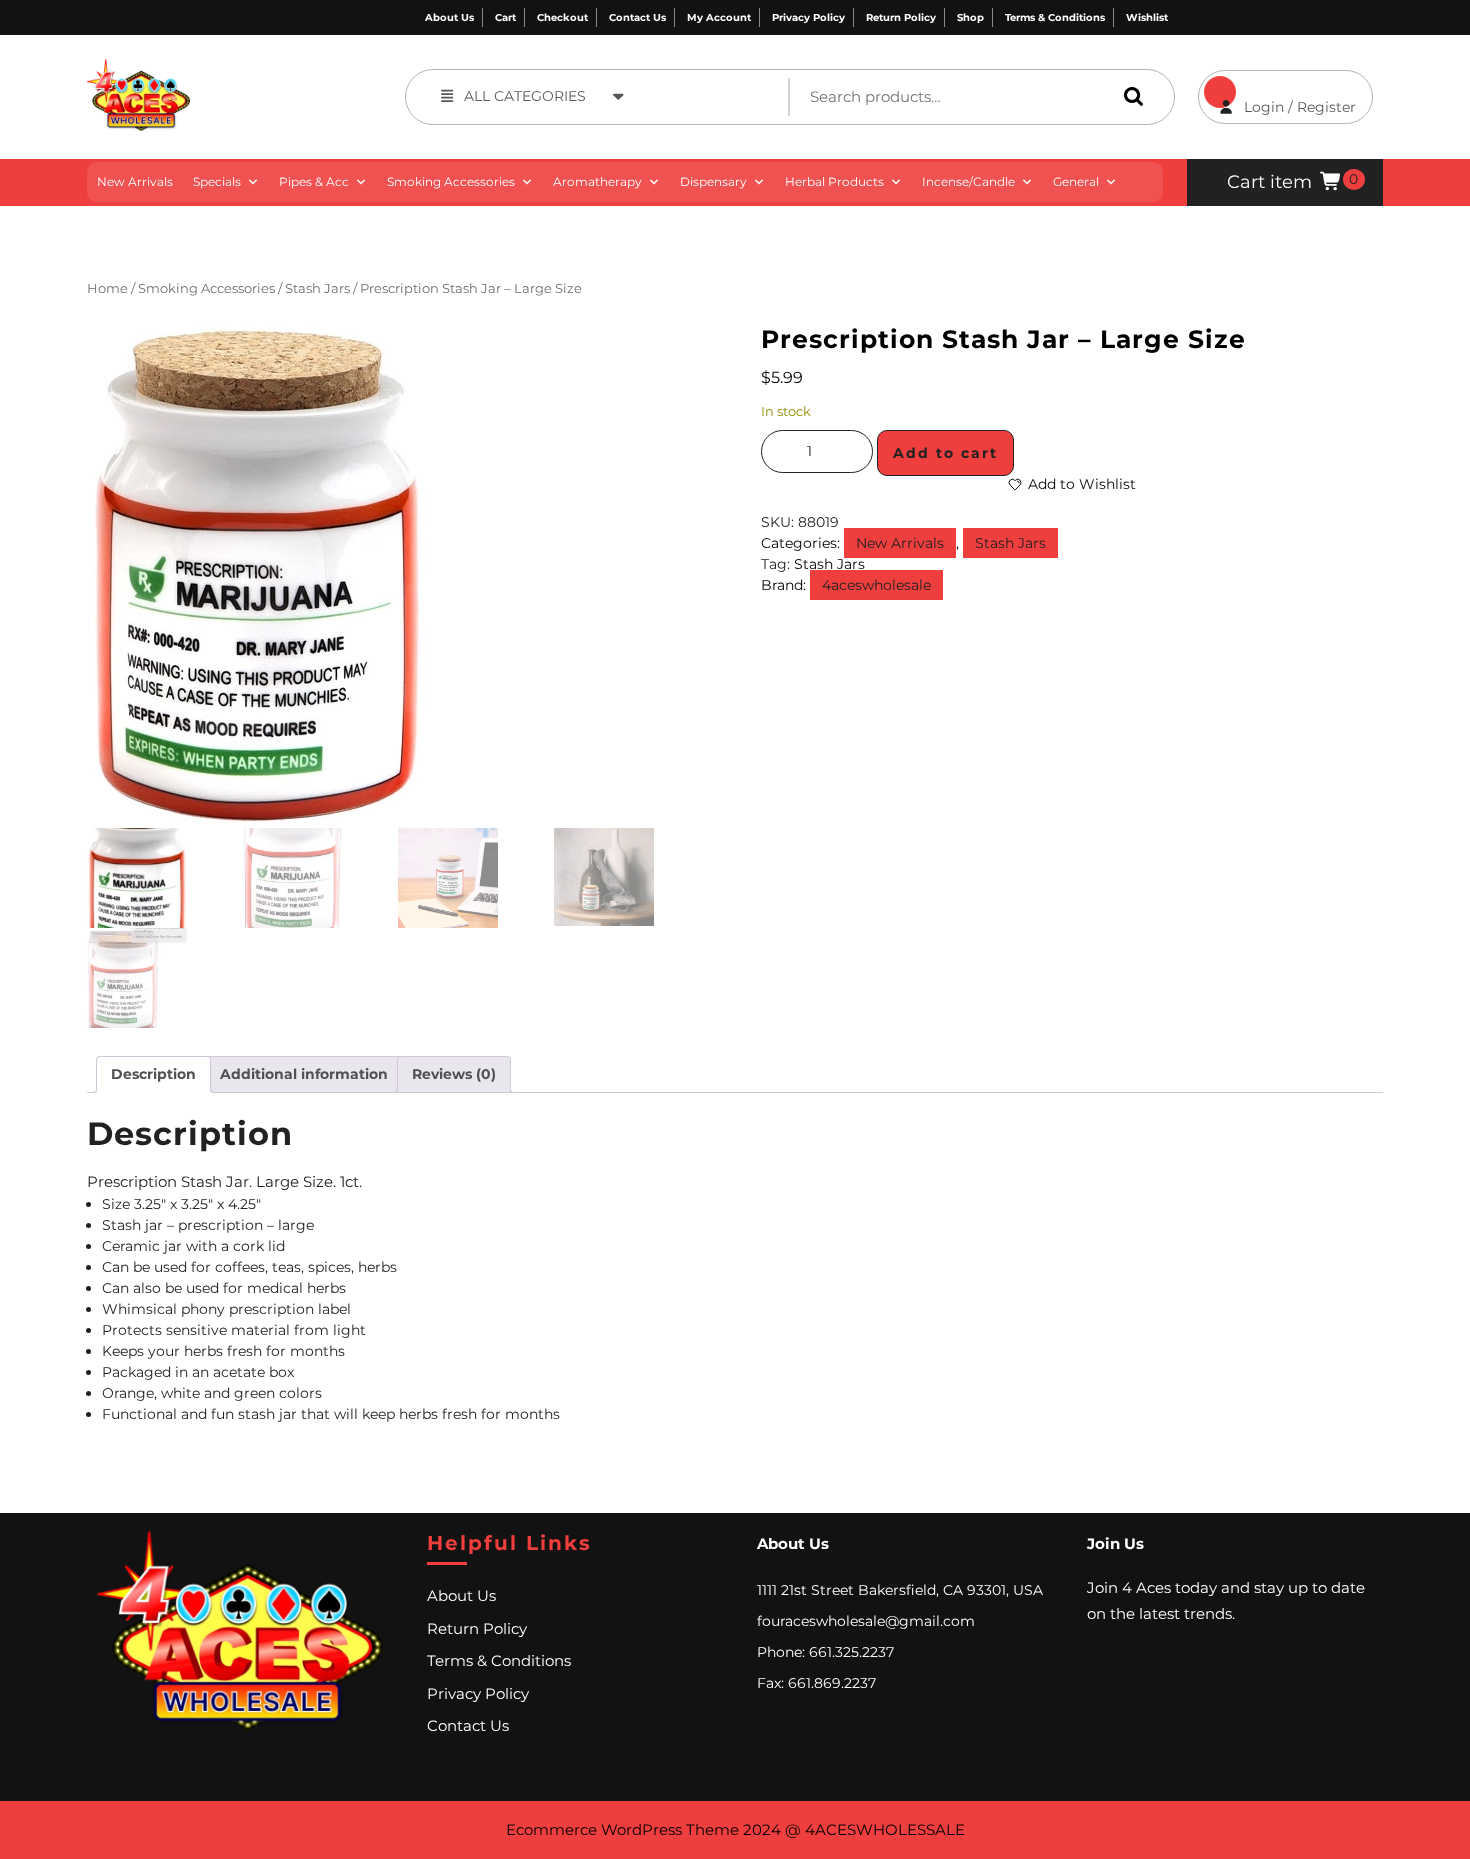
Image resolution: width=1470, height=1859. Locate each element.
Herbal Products (834, 181)
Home (107, 288)
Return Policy (901, 17)
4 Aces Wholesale (262, 69)
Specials (217, 181)
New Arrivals (135, 181)
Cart (505, 17)
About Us (449, 17)
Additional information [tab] (304, 1074)
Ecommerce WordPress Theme (622, 1829)
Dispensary (713, 181)
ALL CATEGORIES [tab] (525, 96)
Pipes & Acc (314, 181)
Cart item (1269, 182)
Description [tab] (153, 1074)
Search (1129, 96)
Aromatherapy (597, 181)
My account (719, 17)
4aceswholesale (876, 585)
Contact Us (637, 17)
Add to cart (945, 453)
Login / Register (1277, 93)
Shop (970, 17)
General (1076, 181)
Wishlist (1147, 17)
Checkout (562, 17)
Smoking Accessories (451, 181)
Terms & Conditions (1055, 17)
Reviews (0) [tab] (454, 1074)
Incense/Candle (968, 181)
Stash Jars (317, 288)
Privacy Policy (808, 17)
